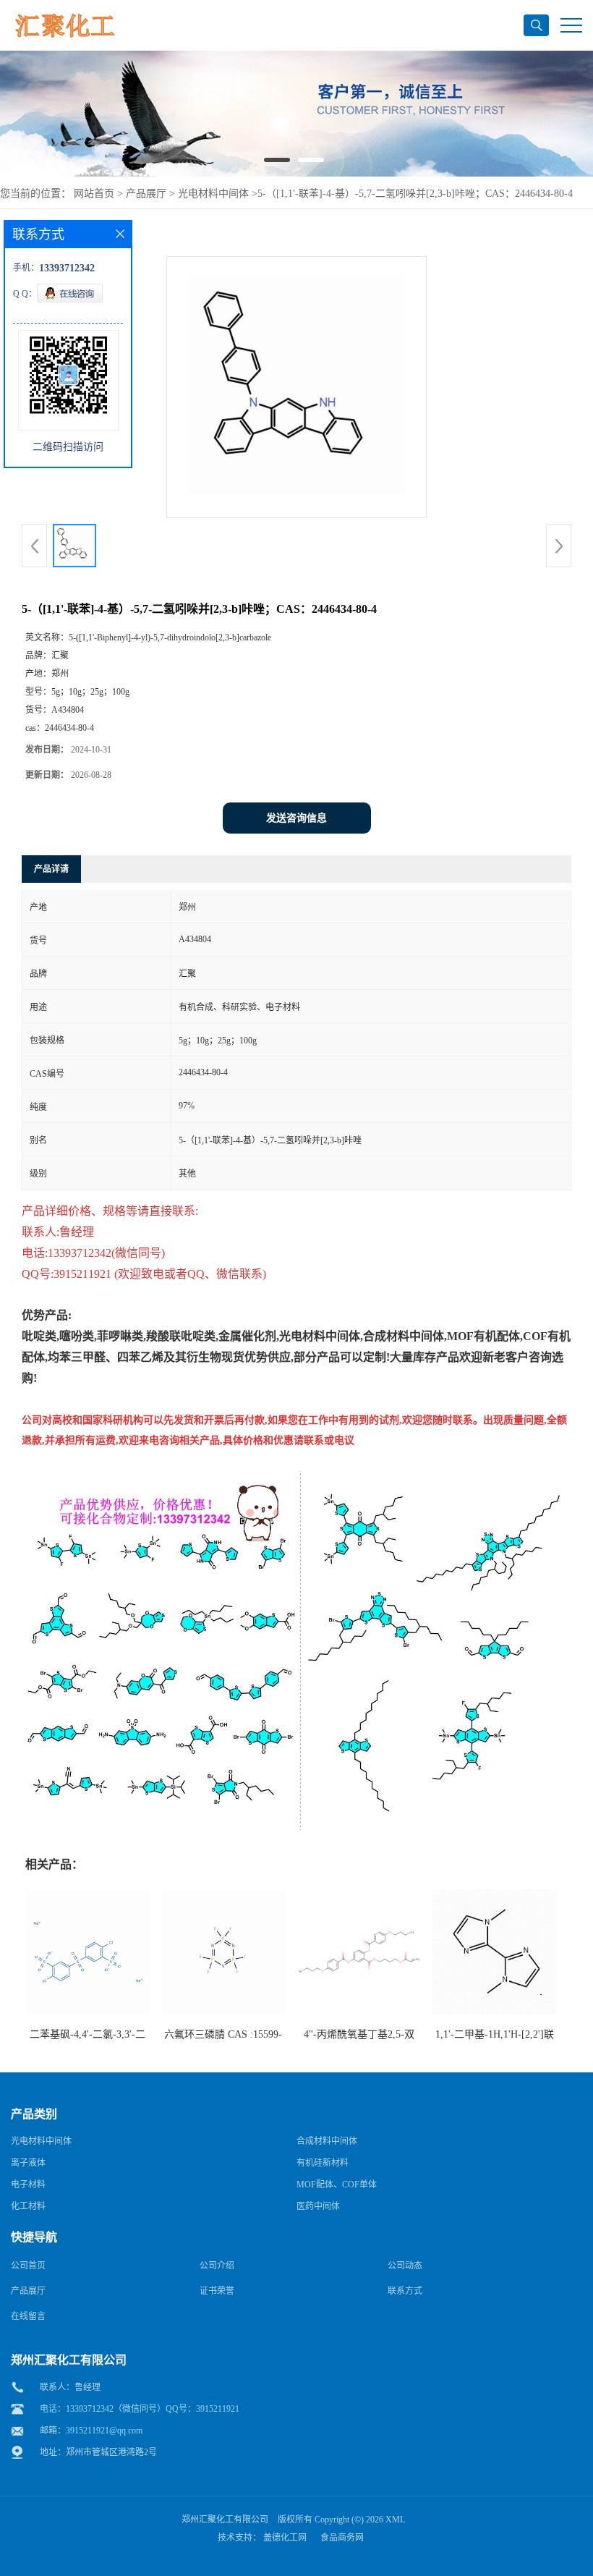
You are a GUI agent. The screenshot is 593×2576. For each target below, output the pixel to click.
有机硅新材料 (323, 2163)
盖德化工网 (285, 2538)
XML (395, 2520)
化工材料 (28, 2206)
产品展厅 (146, 194)
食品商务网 (342, 2538)
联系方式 (405, 2291)
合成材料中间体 (327, 2141)
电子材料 (28, 2185)
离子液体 (28, 2163)
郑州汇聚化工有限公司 (225, 2520)
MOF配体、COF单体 (337, 2185)
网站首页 (94, 194)
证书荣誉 (217, 2291)
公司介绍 (217, 2266)
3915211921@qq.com (104, 2431)
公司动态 (405, 2266)
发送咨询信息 (296, 818)
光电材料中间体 (212, 194)
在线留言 (28, 2316)
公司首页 (28, 2266)
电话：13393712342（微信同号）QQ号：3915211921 (140, 2409)
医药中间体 (318, 2206)
